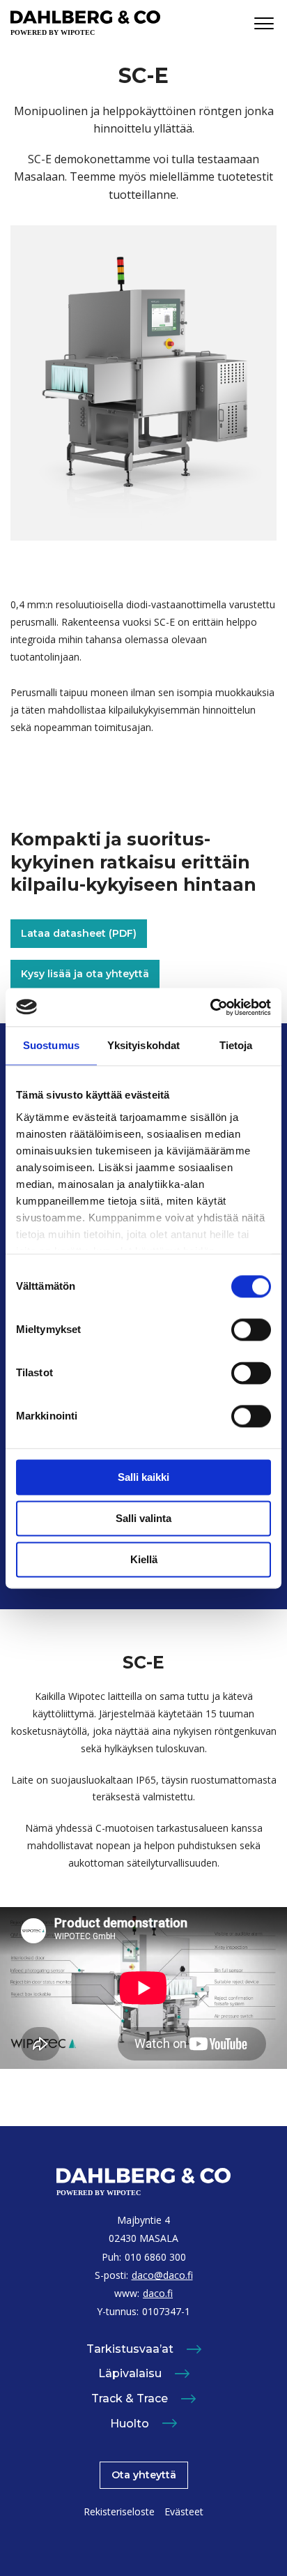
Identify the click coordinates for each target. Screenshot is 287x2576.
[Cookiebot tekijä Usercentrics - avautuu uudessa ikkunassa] (210, 1007)
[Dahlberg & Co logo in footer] (143, 2183)
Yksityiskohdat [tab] (143, 1045)
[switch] (251, 1330)
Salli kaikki (143, 1477)
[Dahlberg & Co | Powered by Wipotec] (85, 23)
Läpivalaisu (130, 2373)
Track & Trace (130, 2398)
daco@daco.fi (162, 2275)
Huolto (130, 2424)
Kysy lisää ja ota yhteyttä (85, 974)
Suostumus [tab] (51, 1045)
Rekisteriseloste (119, 2511)
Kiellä (144, 1559)
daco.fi (158, 2293)
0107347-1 (166, 2311)
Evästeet (184, 2511)
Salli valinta (143, 1518)
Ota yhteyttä (144, 2475)
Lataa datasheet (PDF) (79, 933)
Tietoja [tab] (236, 1045)
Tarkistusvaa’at (130, 2349)
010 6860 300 (155, 2257)
